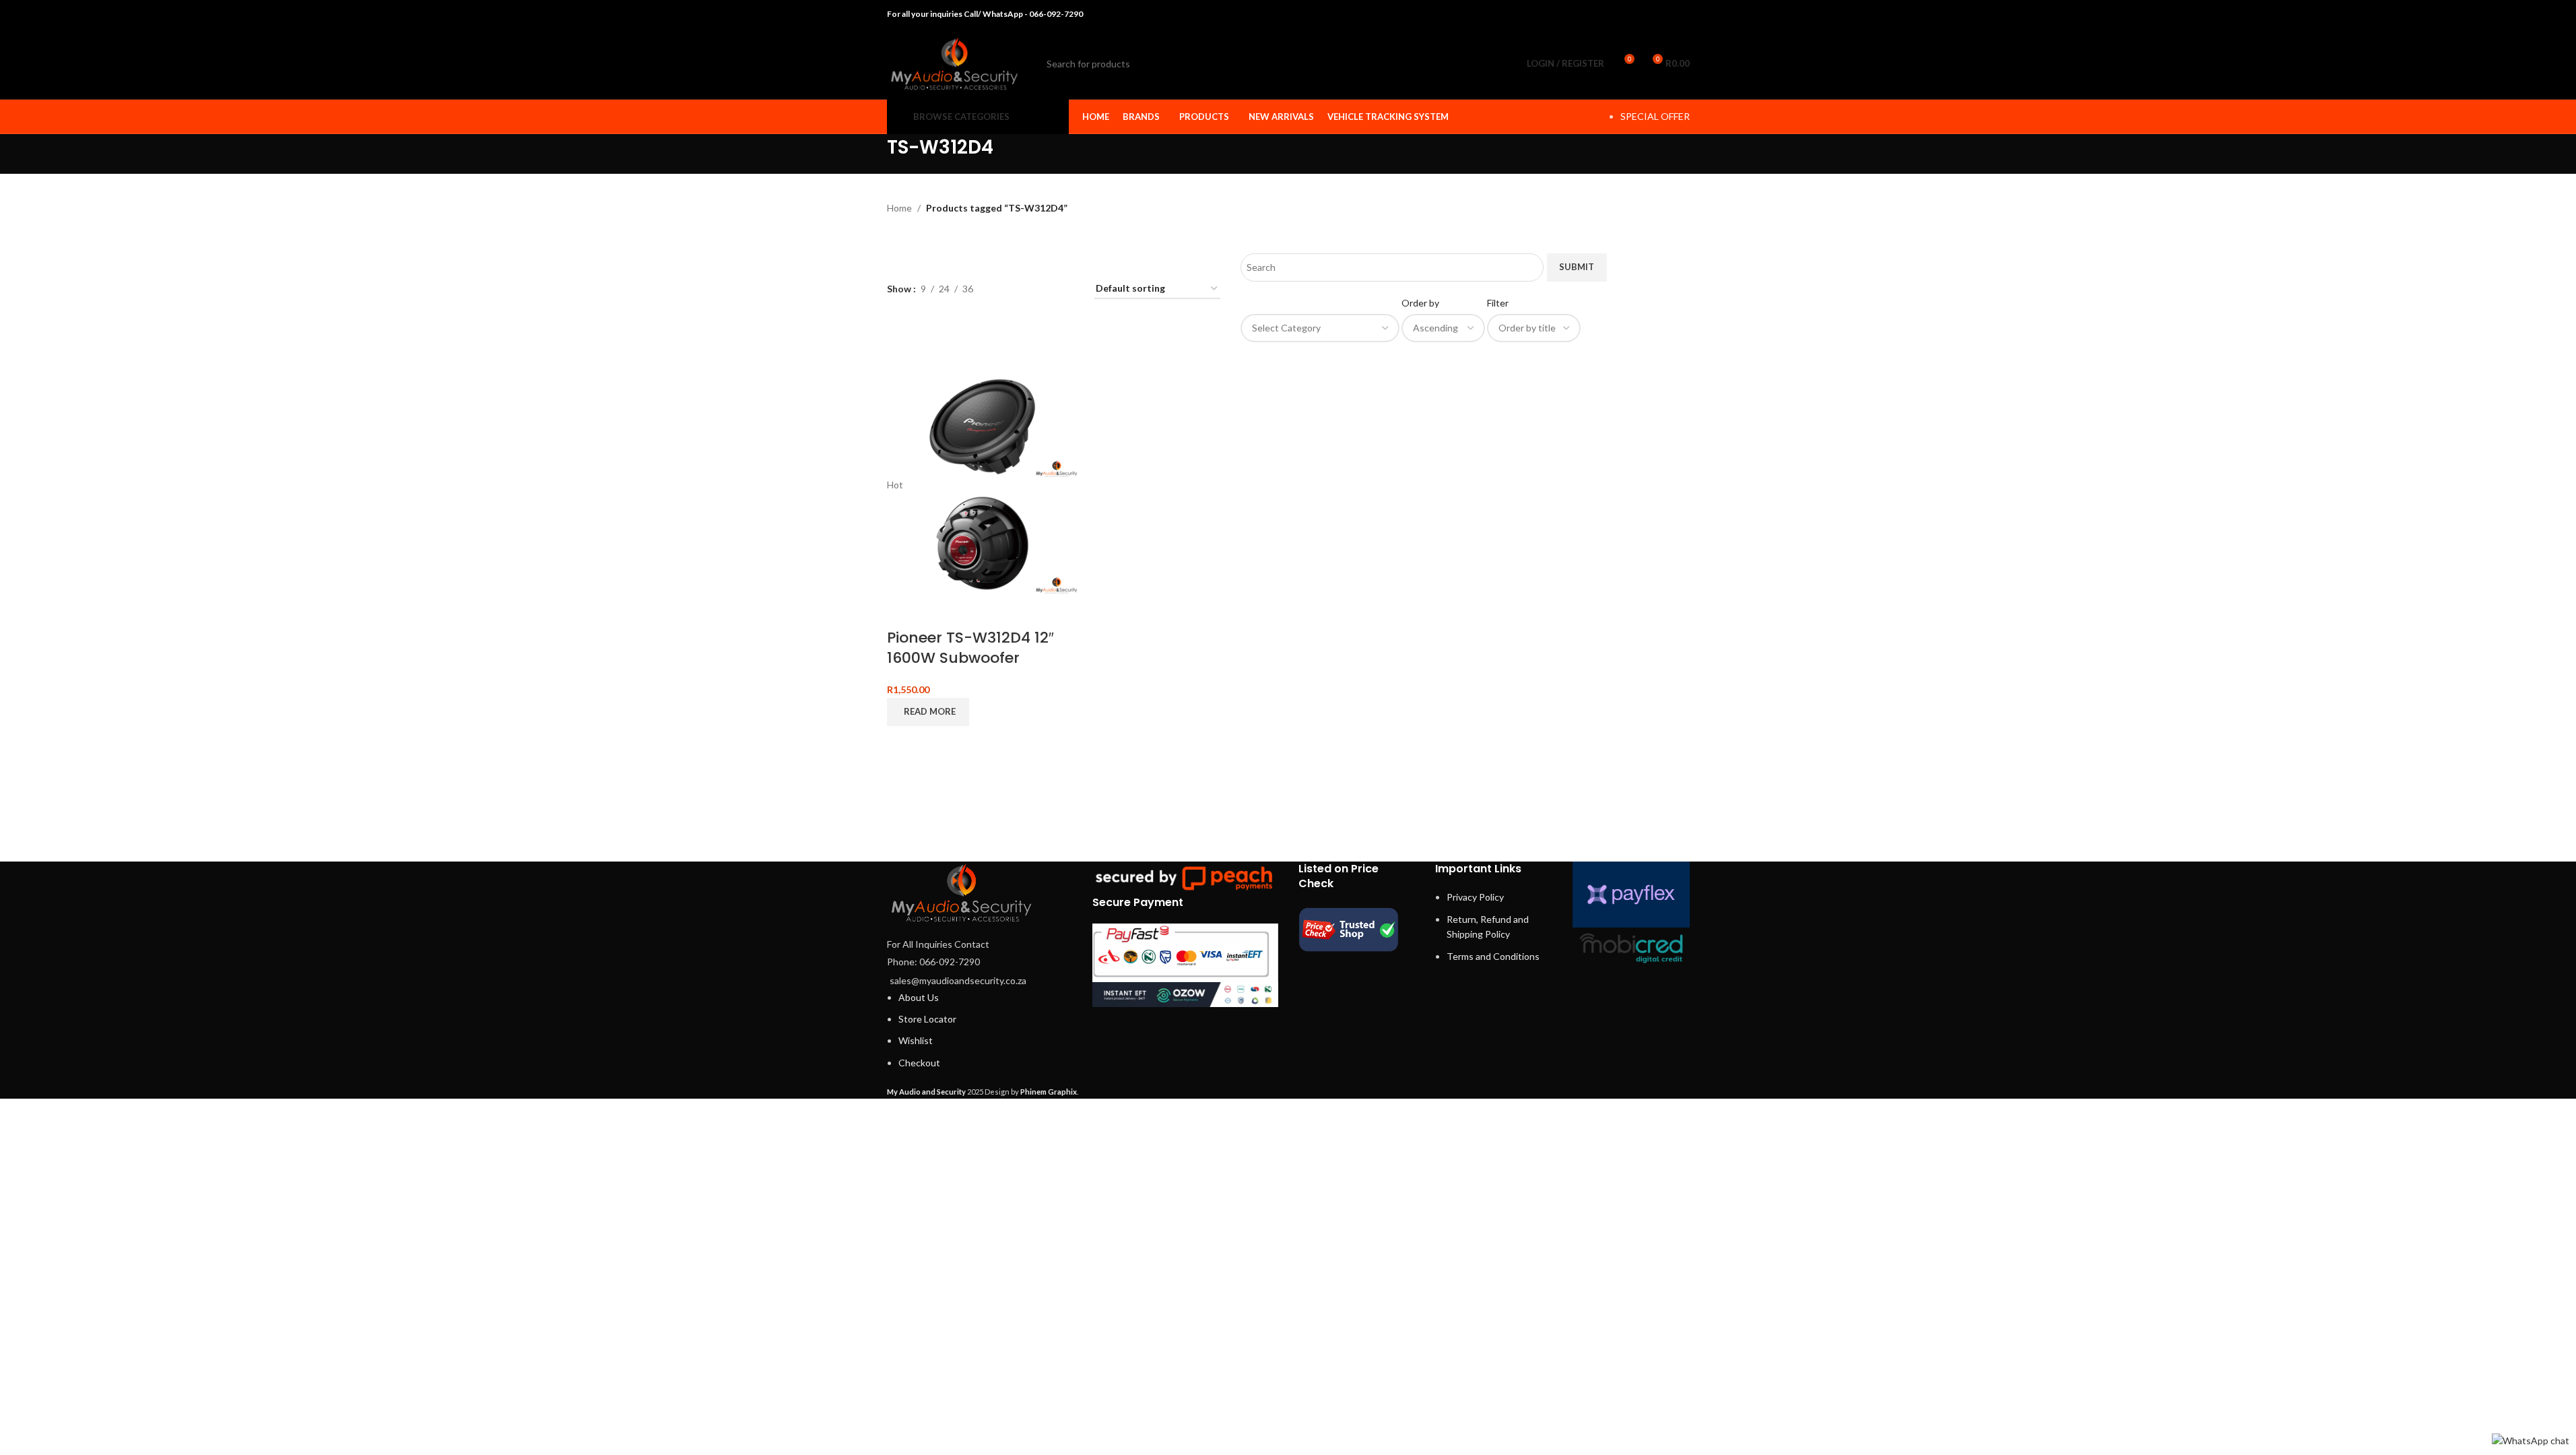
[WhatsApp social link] (1664, 14)
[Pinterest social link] (1647, 14)
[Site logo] (954, 62)
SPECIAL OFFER (1655, 116)
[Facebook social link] (1613, 14)
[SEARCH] (1488, 64)
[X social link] (1629, 14)
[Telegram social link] (1681, 14)
